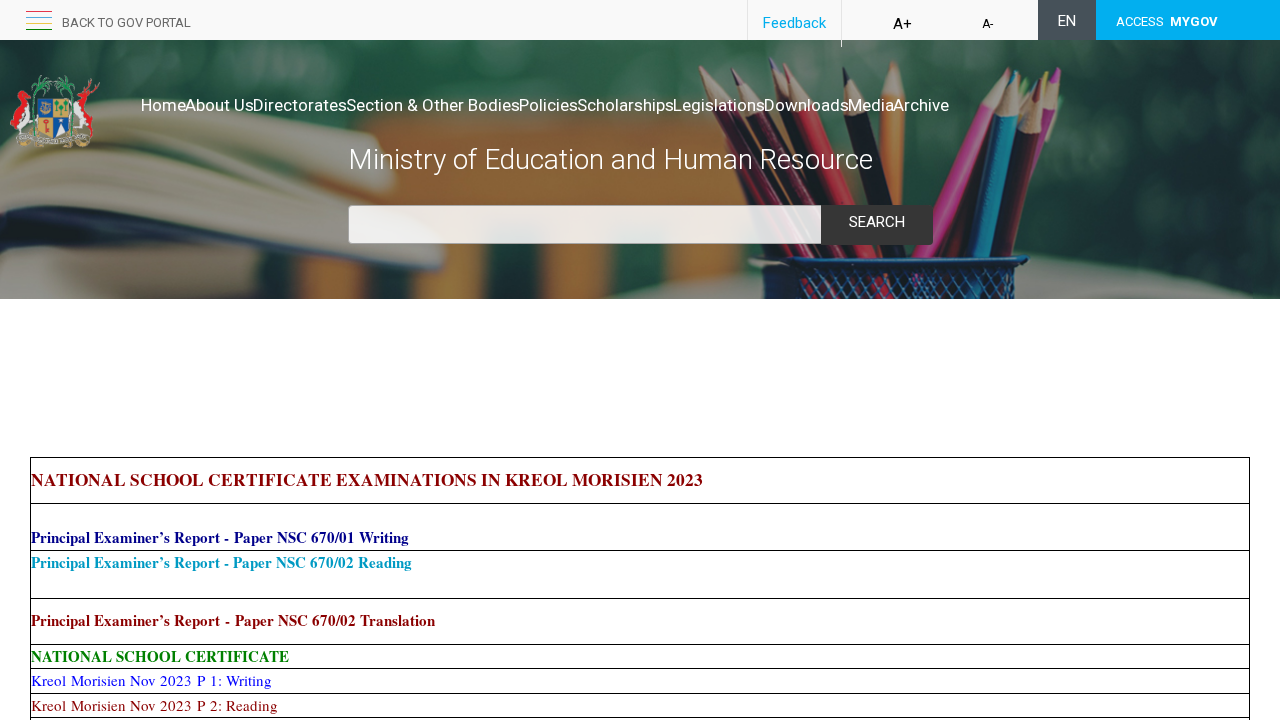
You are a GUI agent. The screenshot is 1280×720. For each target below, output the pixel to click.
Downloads (806, 105)
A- (987, 24)
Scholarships (625, 105)
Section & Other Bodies (433, 105)
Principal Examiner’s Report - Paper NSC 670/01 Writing (220, 537)
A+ (902, 24)
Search (877, 222)
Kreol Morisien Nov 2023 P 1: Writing (151, 680)
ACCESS (1167, 21)
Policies (548, 105)
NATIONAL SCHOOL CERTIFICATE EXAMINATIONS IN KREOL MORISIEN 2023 (367, 479)
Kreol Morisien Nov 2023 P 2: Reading (154, 705)
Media (871, 105)
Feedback (794, 23)
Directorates (300, 105)
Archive (921, 105)
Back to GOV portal (126, 22)
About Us (219, 105)
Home (163, 105)
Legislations (719, 105)
